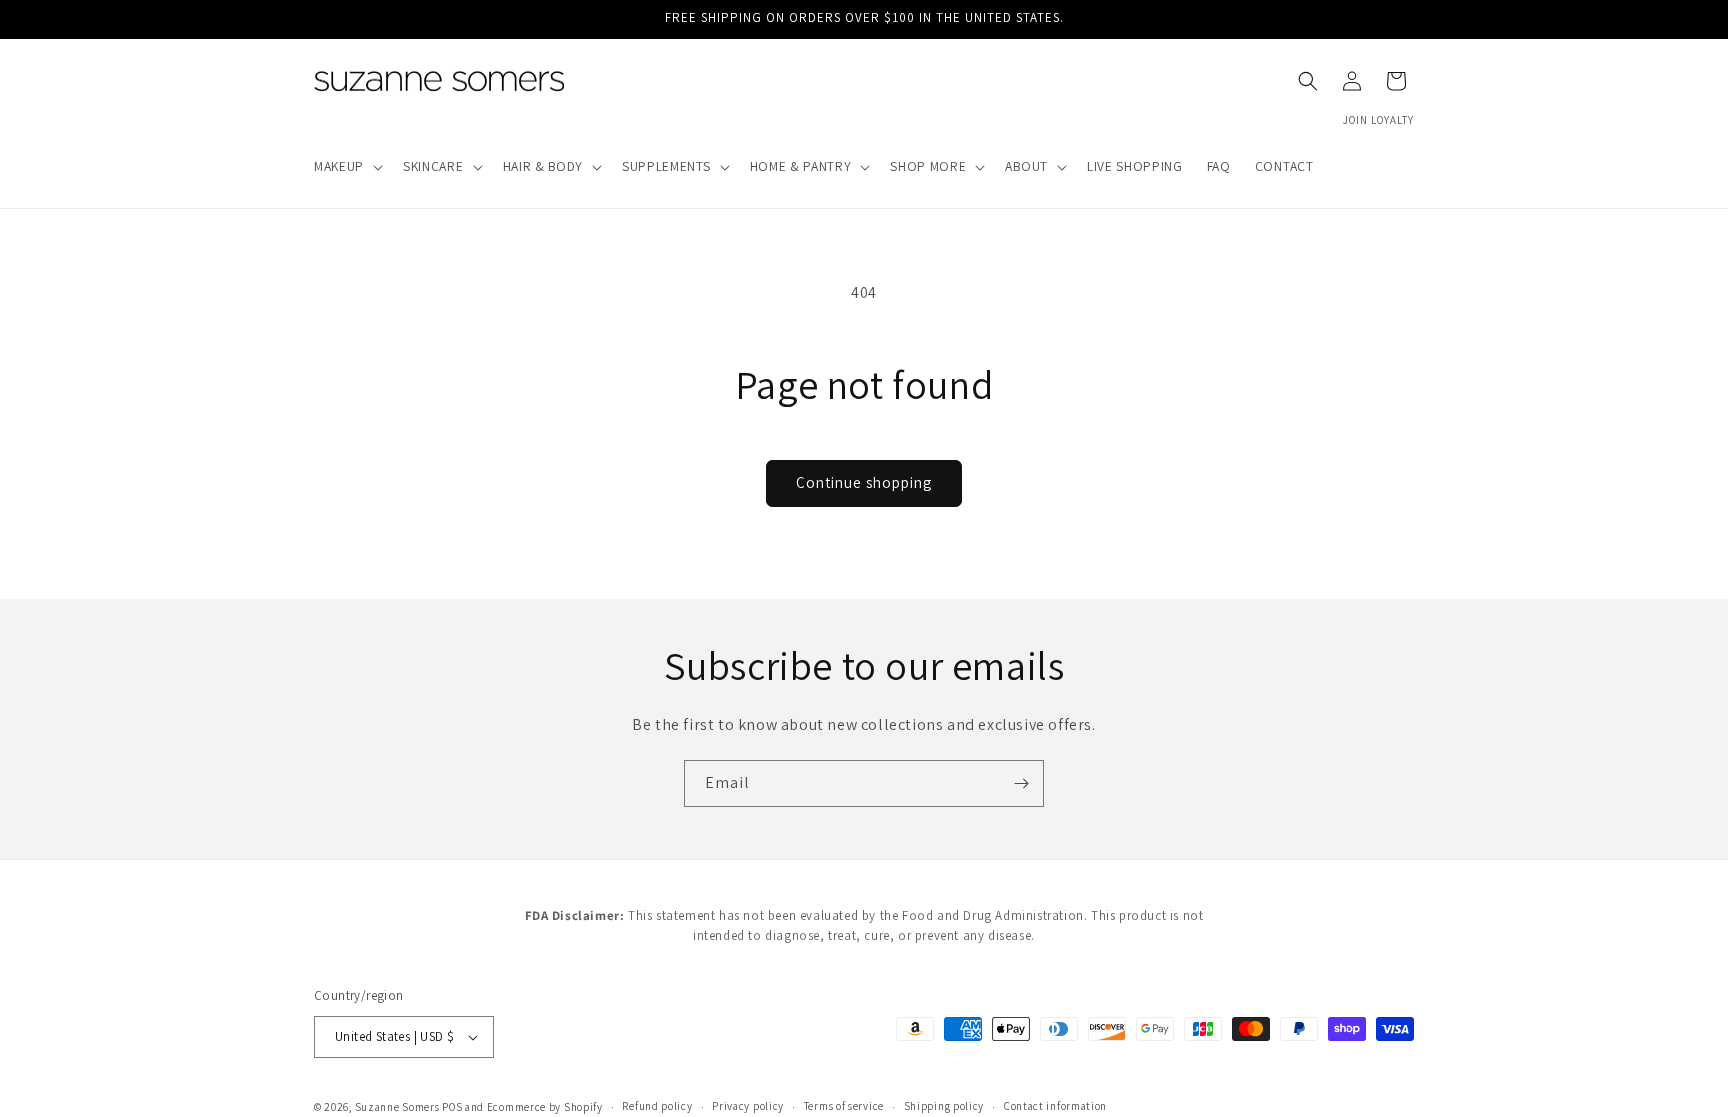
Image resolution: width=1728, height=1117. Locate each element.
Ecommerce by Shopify (545, 1107)
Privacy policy (748, 1106)
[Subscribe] (1021, 783)
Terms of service (844, 1106)
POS (452, 1107)
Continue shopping (864, 482)
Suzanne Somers (397, 1107)
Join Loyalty (1378, 120)
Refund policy (657, 1106)
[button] (346, 167)
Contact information (1055, 1106)
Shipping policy (944, 1106)
